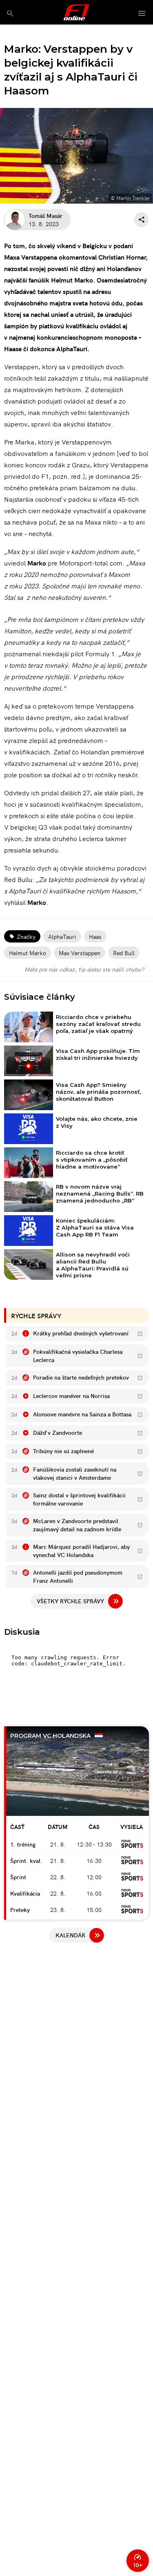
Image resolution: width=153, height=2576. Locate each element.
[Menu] (142, 14)
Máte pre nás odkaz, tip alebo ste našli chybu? (84, 969)
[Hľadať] (10, 13)
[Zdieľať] (142, 220)
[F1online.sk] (76, 12)
